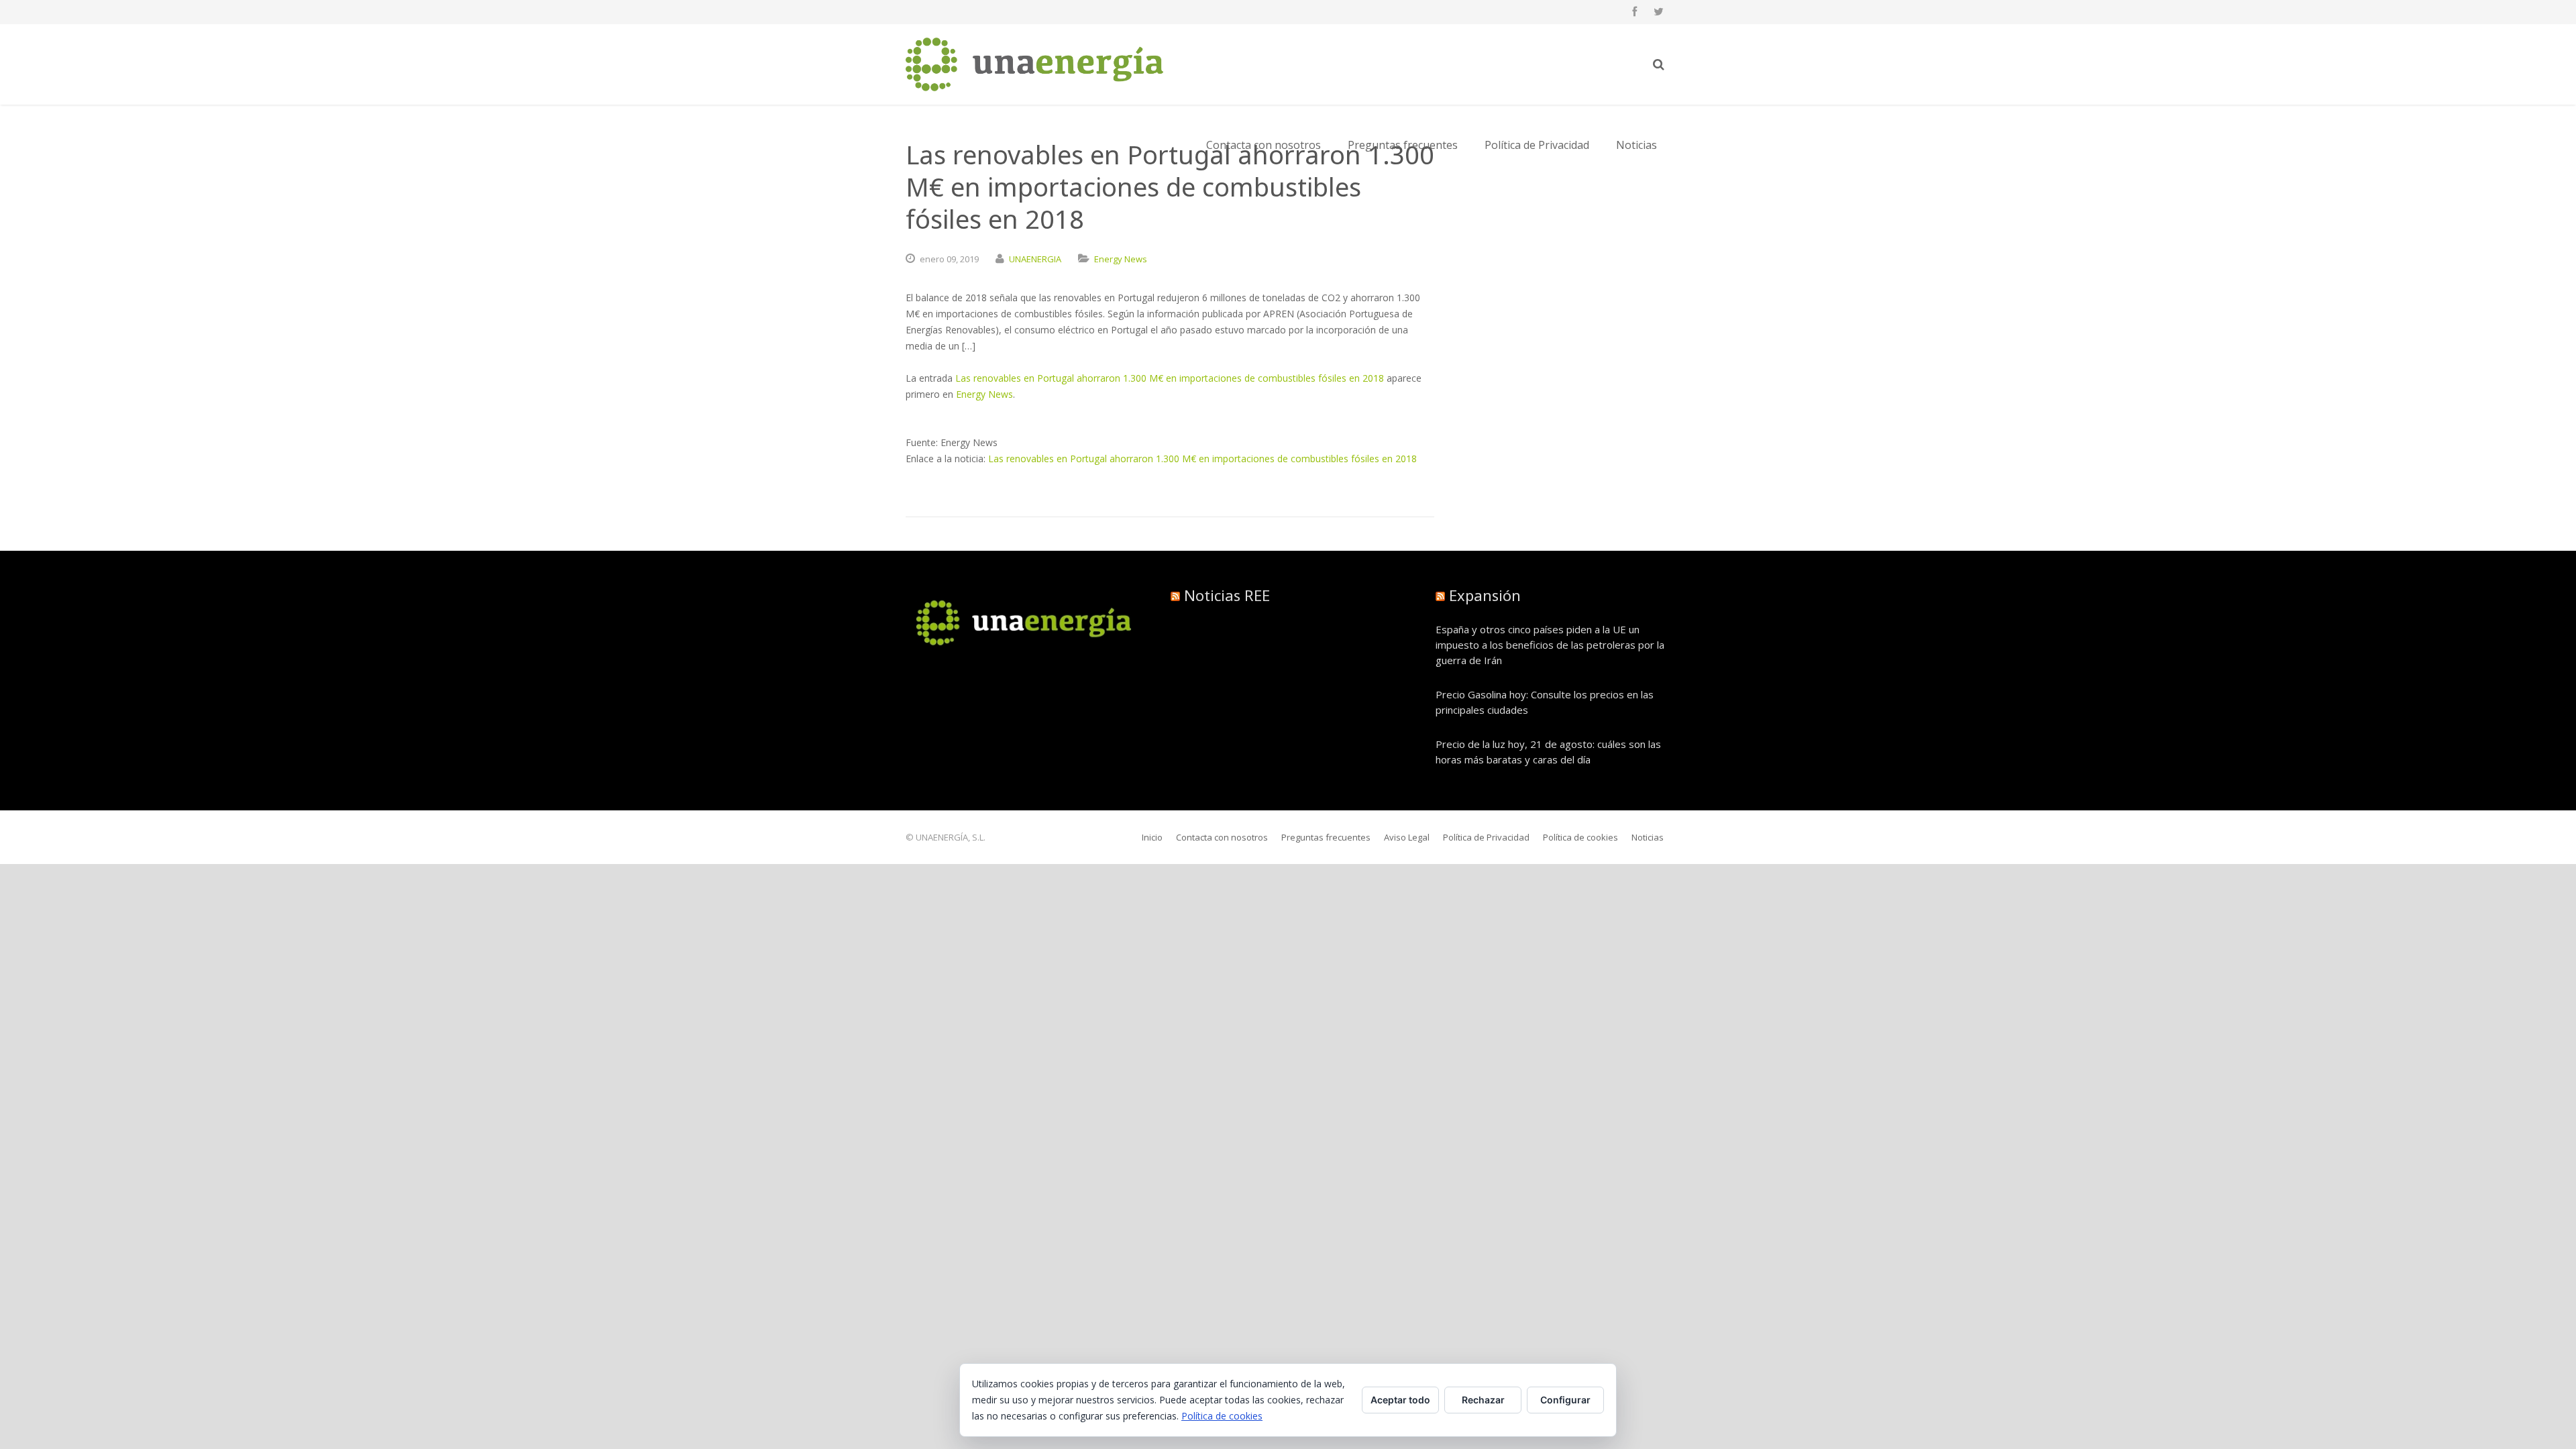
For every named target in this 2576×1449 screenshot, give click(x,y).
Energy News (1121, 259)
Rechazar (1483, 1400)
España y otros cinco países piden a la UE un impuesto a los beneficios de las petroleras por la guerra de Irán (1550, 645)
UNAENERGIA (1035, 259)
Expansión (1485, 595)
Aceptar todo (1400, 1400)
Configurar (1565, 1400)
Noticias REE (1227, 595)
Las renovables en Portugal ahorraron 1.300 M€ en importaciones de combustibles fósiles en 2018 (1170, 378)
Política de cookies (1222, 1416)
